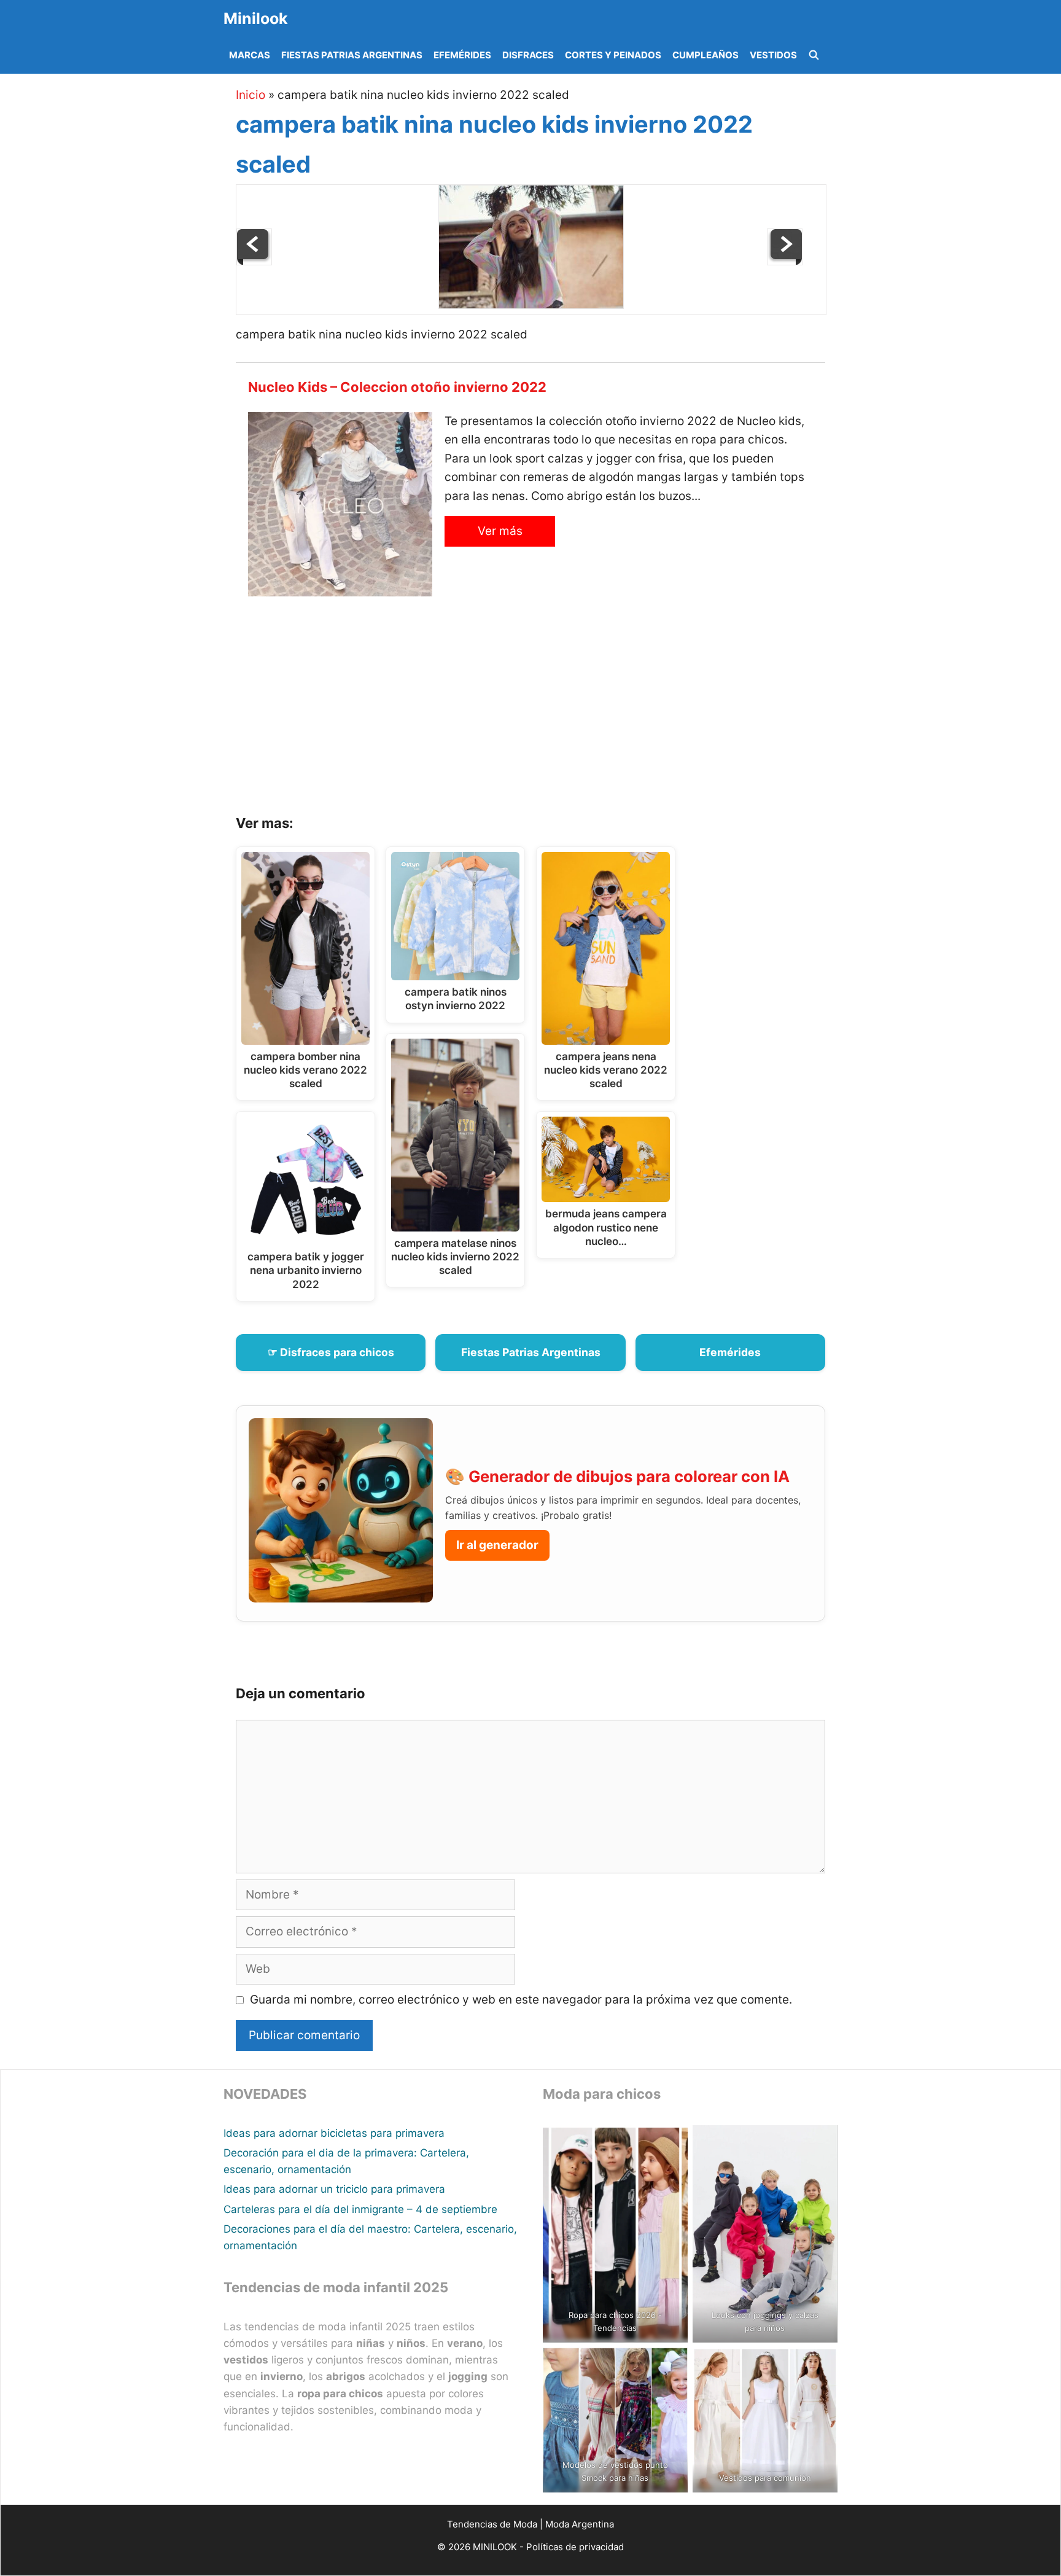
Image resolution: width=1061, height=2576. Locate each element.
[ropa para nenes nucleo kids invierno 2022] (785, 261)
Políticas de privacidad (575, 2547)
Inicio (251, 95)
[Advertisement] (546, 710)
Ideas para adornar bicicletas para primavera (334, 2133)
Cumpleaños (705, 55)
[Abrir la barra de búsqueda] (814, 55)
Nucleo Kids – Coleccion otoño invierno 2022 (397, 387)
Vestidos (773, 55)
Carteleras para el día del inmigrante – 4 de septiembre (360, 2209)
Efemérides (462, 55)
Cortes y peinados (613, 55)
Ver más (500, 531)
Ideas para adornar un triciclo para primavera (334, 2189)
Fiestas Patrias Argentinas (352, 55)
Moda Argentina (580, 2524)
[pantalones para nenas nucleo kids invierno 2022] (254, 261)
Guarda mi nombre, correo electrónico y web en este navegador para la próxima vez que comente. (521, 2000)
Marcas (250, 55)
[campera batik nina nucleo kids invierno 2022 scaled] (531, 305)
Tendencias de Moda (492, 2524)
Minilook (256, 18)
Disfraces (528, 55)
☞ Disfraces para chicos (331, 1352)
